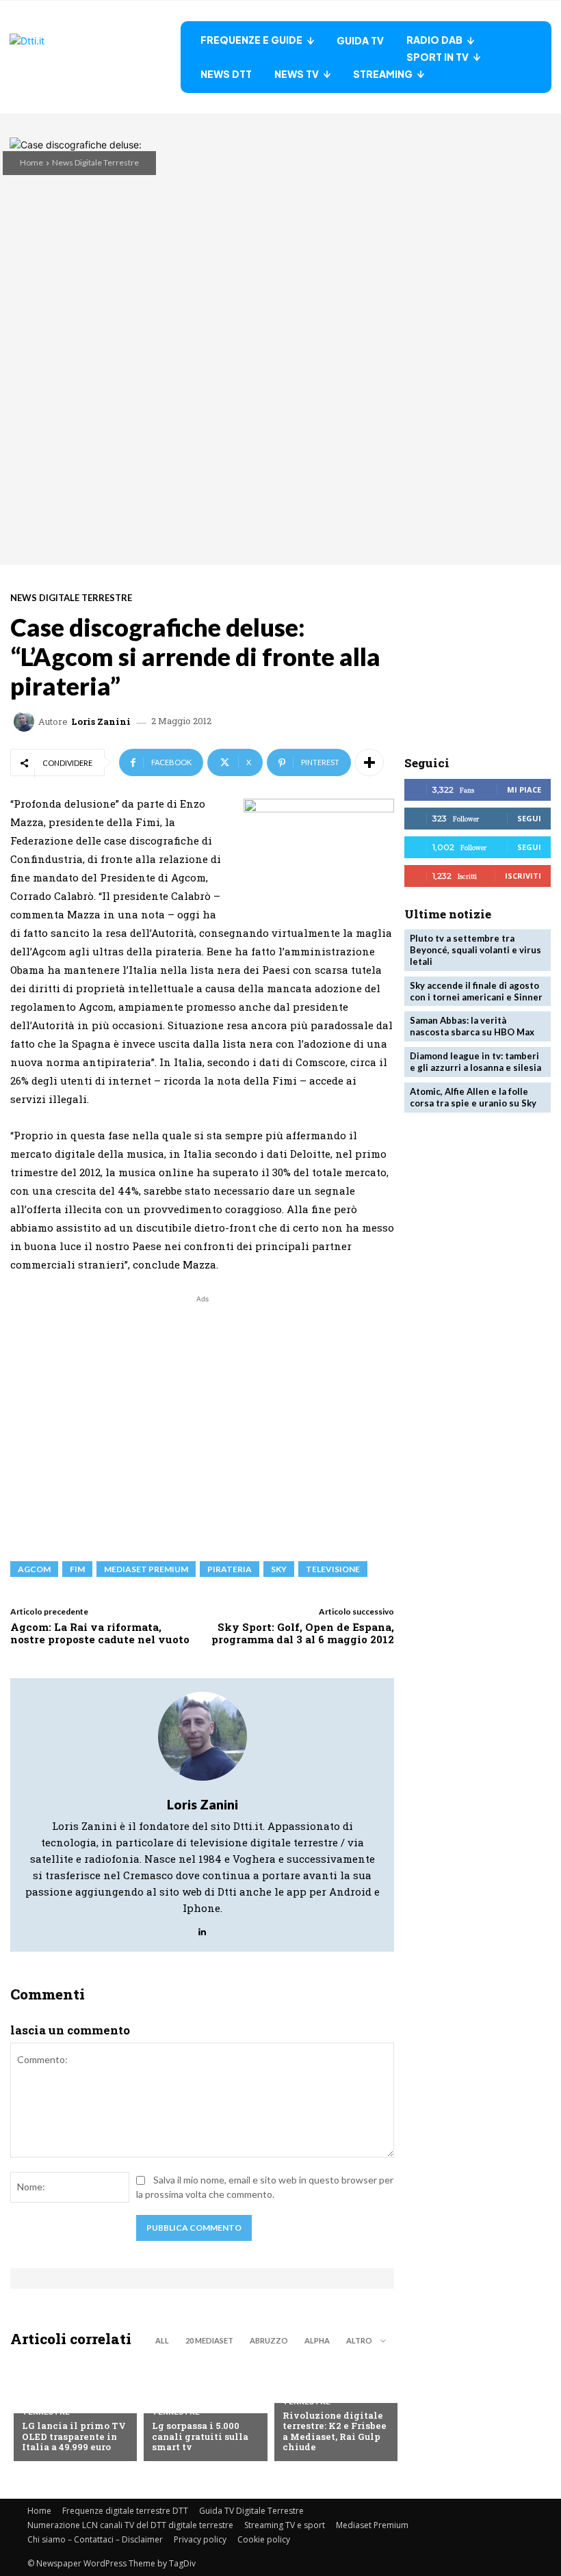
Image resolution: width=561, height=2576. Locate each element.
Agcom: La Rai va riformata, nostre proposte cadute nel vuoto (100, 1633)
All (162, 2340)
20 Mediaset (209, 2340)
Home (31, 162)
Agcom (34, 1569)
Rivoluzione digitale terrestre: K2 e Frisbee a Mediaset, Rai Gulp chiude (335, 2431)
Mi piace (524, 789)
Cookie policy (264, 2539)
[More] (369, 762)
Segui (529, 818)
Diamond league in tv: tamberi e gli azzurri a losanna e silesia (475, 1062)
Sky (279, 1569)
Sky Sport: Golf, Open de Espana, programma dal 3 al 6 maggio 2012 (303, 1633)
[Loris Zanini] (26, 721)
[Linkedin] (202, 1928)
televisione (333, 1569)
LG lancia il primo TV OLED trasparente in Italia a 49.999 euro (74, 2436)
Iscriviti (523, 876)
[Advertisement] (202, 1421)
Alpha (317, 2340)
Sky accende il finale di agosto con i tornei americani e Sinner (476, 991)
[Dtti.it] (95, 57)
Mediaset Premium (372, 2525)
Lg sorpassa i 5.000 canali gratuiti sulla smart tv (200, 2436)
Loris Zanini (101, 722)
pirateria (230, 1569)
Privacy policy (200, 2539)
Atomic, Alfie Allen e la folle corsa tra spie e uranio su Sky (473, 1097)
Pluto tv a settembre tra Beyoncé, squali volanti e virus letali (475, 950)
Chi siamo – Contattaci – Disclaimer (95, 2539)
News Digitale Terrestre (95, 162)
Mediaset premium (146, 1569)
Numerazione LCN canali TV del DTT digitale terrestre (130, 2525)
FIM (77, 1569)
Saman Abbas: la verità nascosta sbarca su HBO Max (472, 1026)
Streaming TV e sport (285, 2525)
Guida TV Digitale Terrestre (251, 2511)
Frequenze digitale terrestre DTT (125, 2511)
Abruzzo (269, 2340)
